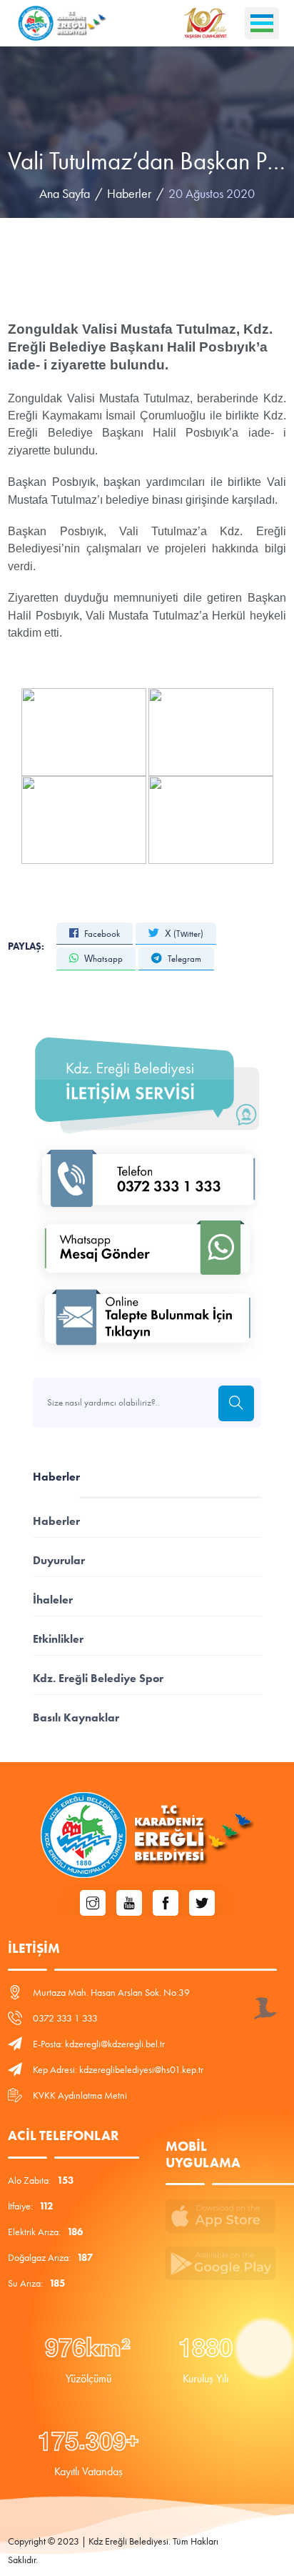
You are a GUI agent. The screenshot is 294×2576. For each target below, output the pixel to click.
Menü (262, 23)
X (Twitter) (183, 934)
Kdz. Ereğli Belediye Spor (98, 1678)
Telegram (183, 959)
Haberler (129, 194)
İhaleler (53, 1600)
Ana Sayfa (65, 194)
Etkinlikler (58, 1639)
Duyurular (59, 1560)
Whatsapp (102, 959)
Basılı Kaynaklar (76, 1717)
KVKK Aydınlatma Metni (80, 2095)
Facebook (101, 934)
